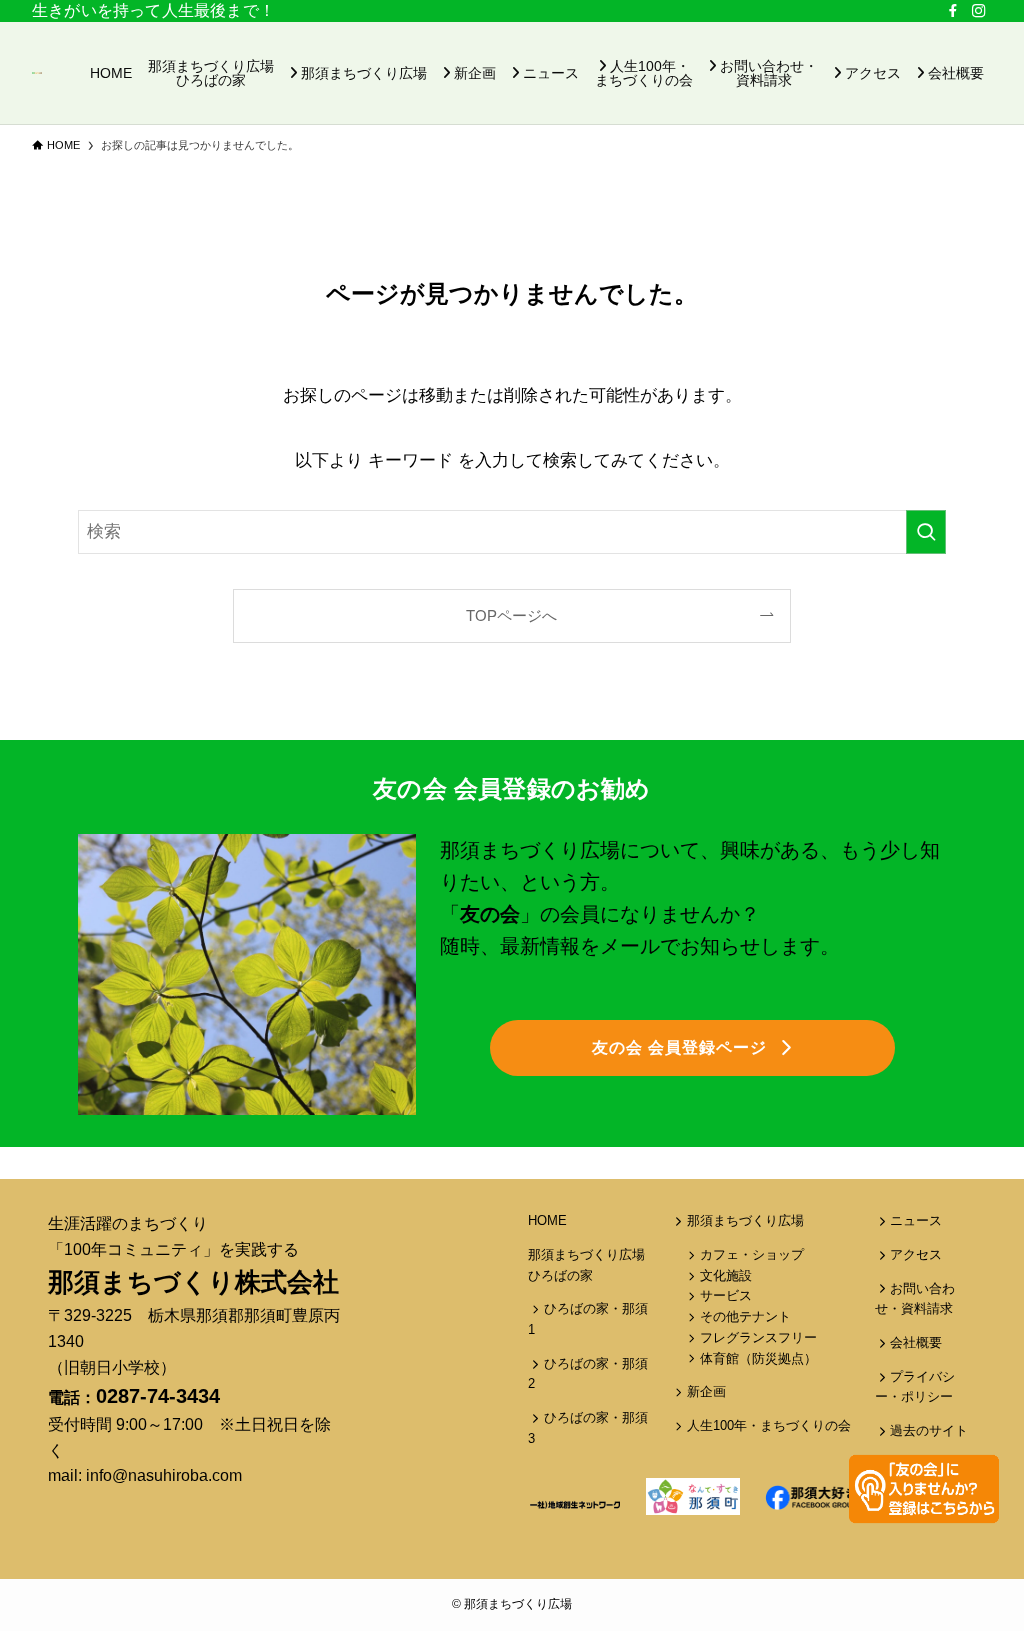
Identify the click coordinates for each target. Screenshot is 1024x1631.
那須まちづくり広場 (745, 1220)
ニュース (916, 1220)
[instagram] (979, 11)
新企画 (706, 1391)
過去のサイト (929, 1430)
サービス (726, 1295)
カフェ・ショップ (752, 1254)
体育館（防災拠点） (758, 1358)
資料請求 (927, 1308)
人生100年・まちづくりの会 (769, 1425)
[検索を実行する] (926, 532)
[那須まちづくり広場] (37, 73)
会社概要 (916, 1342)
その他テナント (745, 1316)
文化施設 (726, 1275)
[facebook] (953, 11)
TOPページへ (511, 615)
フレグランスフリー (758, 1337)
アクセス (916, 1254)
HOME (547, 1220)
